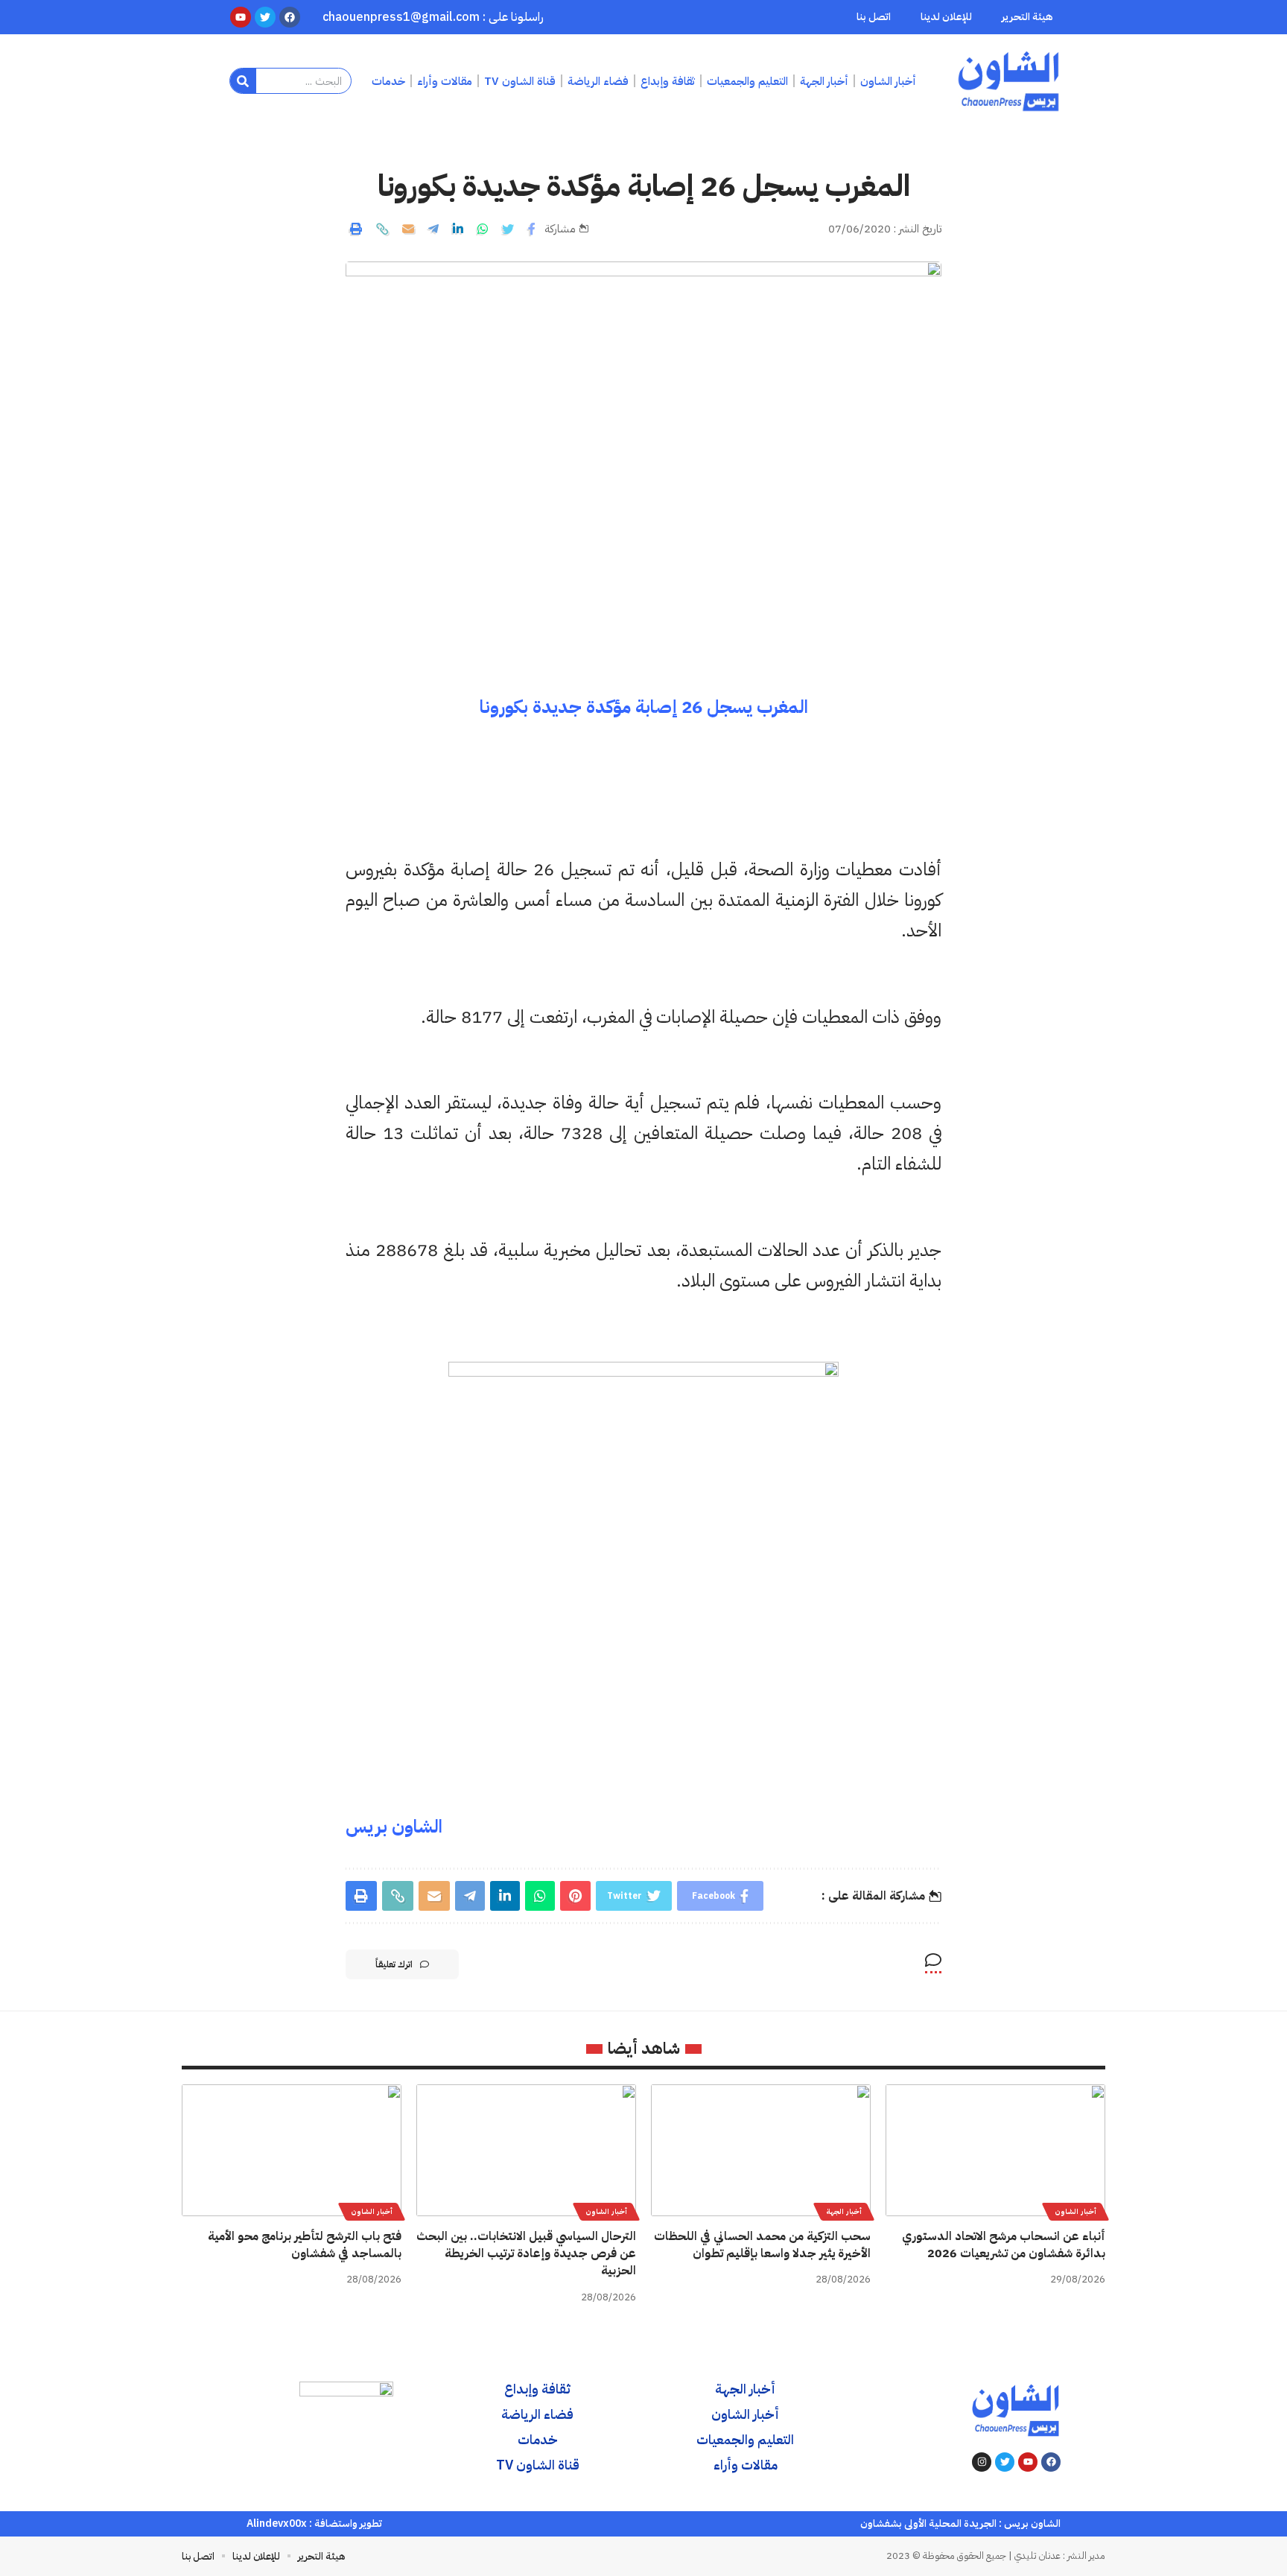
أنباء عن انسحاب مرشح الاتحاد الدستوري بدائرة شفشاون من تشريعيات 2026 (1004, 2245)
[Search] (243, 81)
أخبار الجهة (844, 2211)
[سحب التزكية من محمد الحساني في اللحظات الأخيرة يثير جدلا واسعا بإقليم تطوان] (761, 2150)
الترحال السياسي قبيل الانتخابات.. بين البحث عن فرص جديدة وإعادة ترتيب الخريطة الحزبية (526, 2253)
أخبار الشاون (1075, 2211)
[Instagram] (982, 2462)
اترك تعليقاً (394, 1964)
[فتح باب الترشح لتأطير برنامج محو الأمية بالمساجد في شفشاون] (292, 2150)
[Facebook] (1051, 2462)
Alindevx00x (277, 2523)
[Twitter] (1005, 2462)
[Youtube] (1028, 2462)
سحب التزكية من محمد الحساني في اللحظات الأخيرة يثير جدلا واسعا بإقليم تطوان (762, 2245)
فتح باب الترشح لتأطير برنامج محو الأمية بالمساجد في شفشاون (305, 2245)
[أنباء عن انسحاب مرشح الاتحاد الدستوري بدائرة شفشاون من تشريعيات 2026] (995, 2150)
